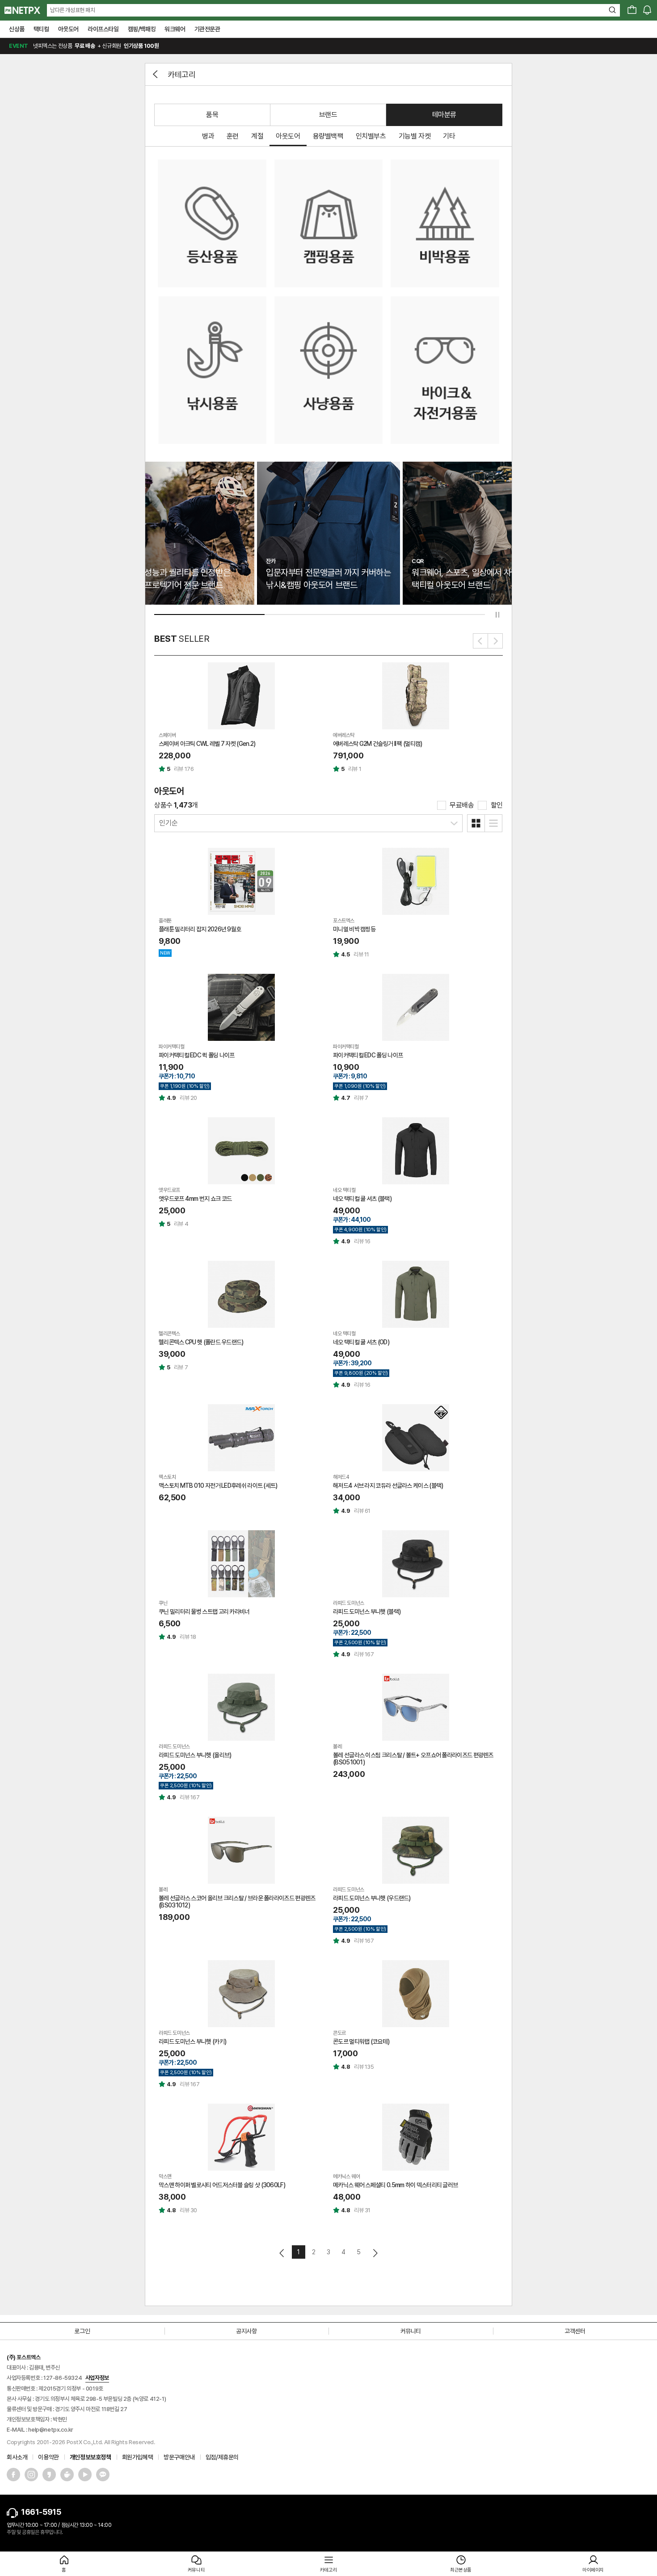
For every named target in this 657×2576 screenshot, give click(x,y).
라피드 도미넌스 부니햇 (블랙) (367, 1612)
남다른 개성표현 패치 (73, 10)
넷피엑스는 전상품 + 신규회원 (84, 46)
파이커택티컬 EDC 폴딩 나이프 (368, 1055)
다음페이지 (375, 2253)
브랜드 (328, 115)
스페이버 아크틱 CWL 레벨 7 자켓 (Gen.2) (207, 744)
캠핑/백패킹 (142, 29)
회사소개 (17, 2457)
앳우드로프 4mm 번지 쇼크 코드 (195, 1199)
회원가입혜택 (138, 2457)
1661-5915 (41, 2512)
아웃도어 (68, 29)
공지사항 (246, 2331)
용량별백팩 (328, 136)
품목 (212, 115)
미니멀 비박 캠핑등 (354, 929)
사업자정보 (97, 2378)
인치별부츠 (371, 136)
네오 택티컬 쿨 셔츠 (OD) (361, 1342)
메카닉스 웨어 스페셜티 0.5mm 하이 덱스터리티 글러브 (395, 2185)
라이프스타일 (103, 29)
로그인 (82, 2331)
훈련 (233, 136)
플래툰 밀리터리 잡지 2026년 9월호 (200, 929)
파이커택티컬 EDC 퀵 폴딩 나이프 (197, 1055)
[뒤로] (156, 74)
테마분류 (444, 115)
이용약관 (48, 2457)
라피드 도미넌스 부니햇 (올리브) (195, 1755)
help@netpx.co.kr (51, 2430)
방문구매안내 (179, 2457)
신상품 (17, 29)
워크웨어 (175, 29)
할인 (497, 805)
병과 (208, 136)
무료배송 (462, 805)
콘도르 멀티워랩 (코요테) (361, 2041)
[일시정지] (497, 615)
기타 (449, 136)
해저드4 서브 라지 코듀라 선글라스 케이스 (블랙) (388, 1486)
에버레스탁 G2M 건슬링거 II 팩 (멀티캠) (378, 744)
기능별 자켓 (415, 136)
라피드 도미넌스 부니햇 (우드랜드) (372, 1898)
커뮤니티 (411, 2331)
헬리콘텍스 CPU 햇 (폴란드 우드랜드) (201, 1342)
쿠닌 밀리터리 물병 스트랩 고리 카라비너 (204, 1612)
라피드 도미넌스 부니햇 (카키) (192, 2041)
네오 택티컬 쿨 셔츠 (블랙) (362, 1199)
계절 (257, 136)
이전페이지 (282, 2253)
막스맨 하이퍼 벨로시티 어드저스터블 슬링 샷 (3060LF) (222, 2185)
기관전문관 (207, 29)
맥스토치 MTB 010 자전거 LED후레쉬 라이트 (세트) (218, 1486)
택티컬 (41, 29)
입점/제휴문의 (222, 2457)
